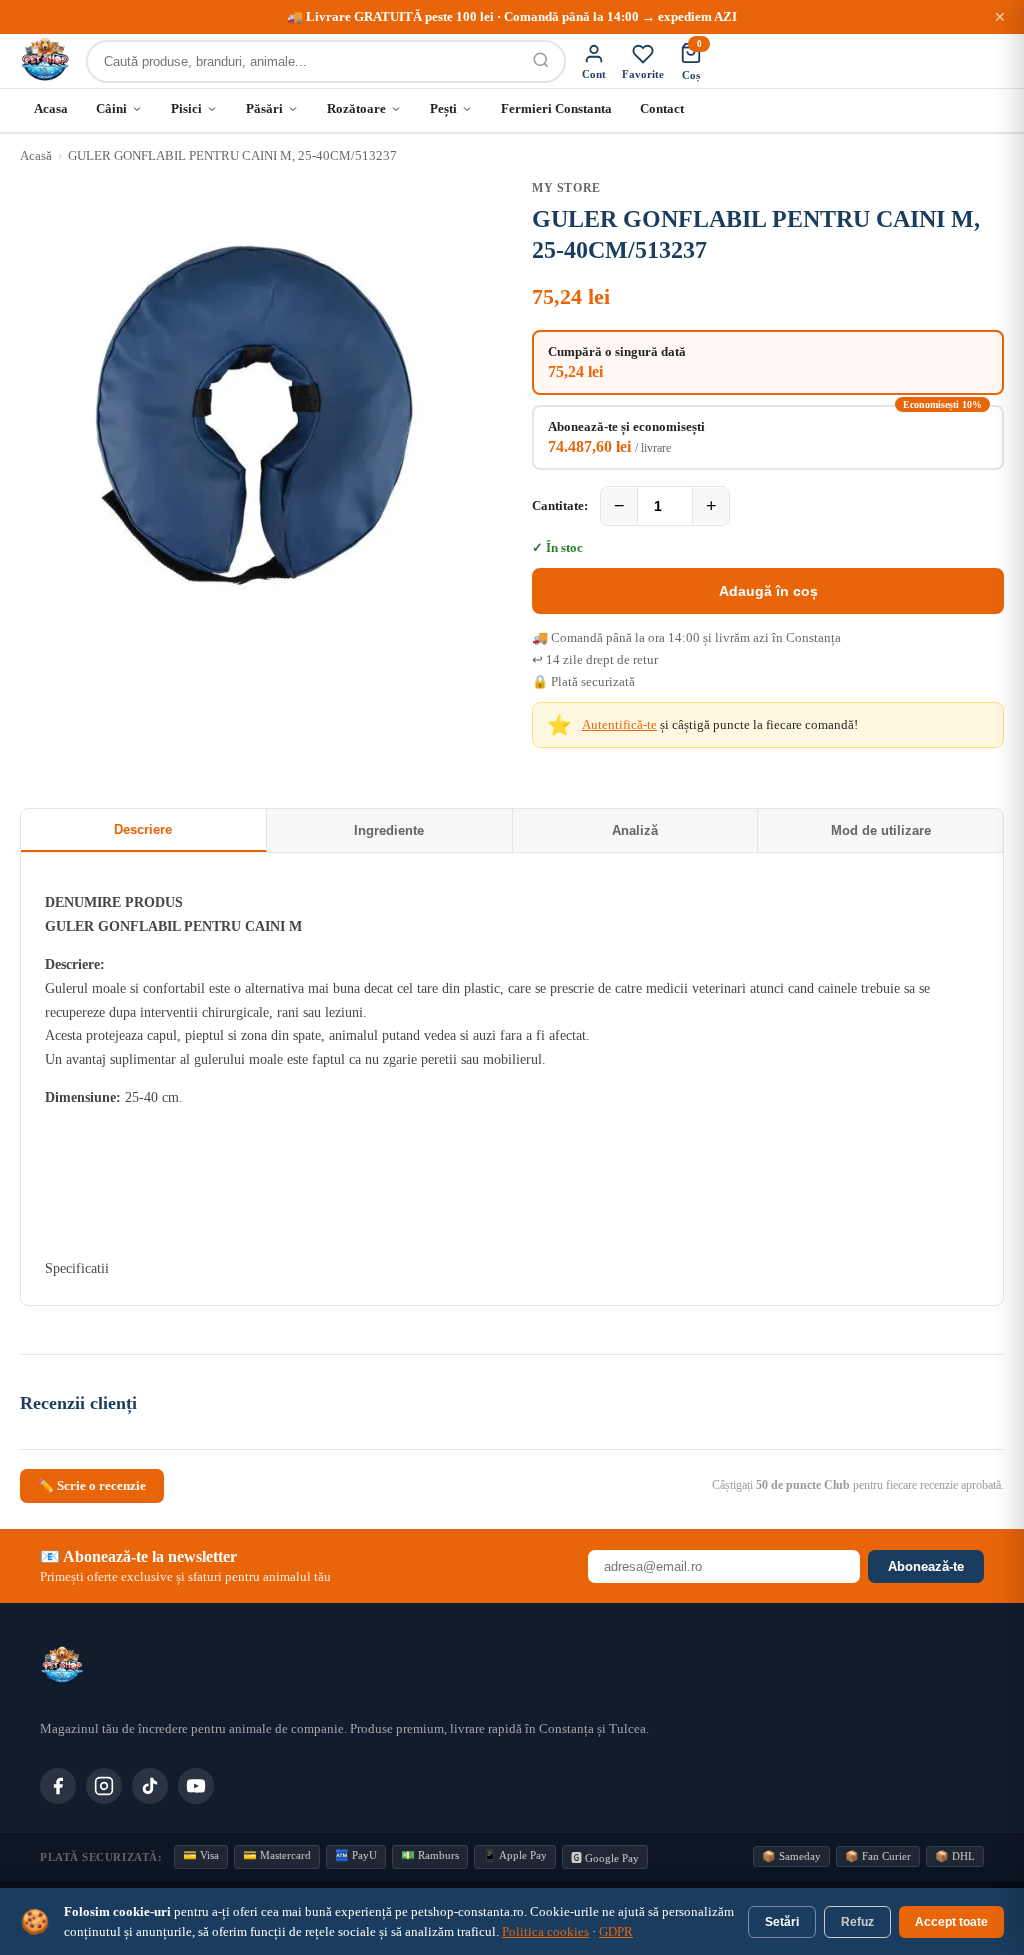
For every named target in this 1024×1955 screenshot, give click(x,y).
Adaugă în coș (768, 591)
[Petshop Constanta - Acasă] (45, 61)
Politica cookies (545, 1931)
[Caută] (541, 61)
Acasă (36, 155)
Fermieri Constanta (556, 108)
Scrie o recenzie (92, 1485)
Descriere (143, 829)
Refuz (857, 1922)
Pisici (186, 108)
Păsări (264, 108)
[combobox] (303, 61)
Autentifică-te (619, 724)
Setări (782, 1922)
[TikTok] (150, 1786)
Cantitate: (560, 505)
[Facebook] (58, 1786)
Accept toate (951, 1922)
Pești (443, 108)
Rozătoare (356, 108)
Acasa (51, 108)
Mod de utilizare (881, 830)
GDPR (616, 1931)
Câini (111, 108)
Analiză (635, 830)
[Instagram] (104, 1786)
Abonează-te (926, 1566)
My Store (566, 188)
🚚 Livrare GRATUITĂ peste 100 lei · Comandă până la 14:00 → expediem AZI (512, 16)
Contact (662, 108)
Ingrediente (389, 830)
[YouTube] (196, 1786)
